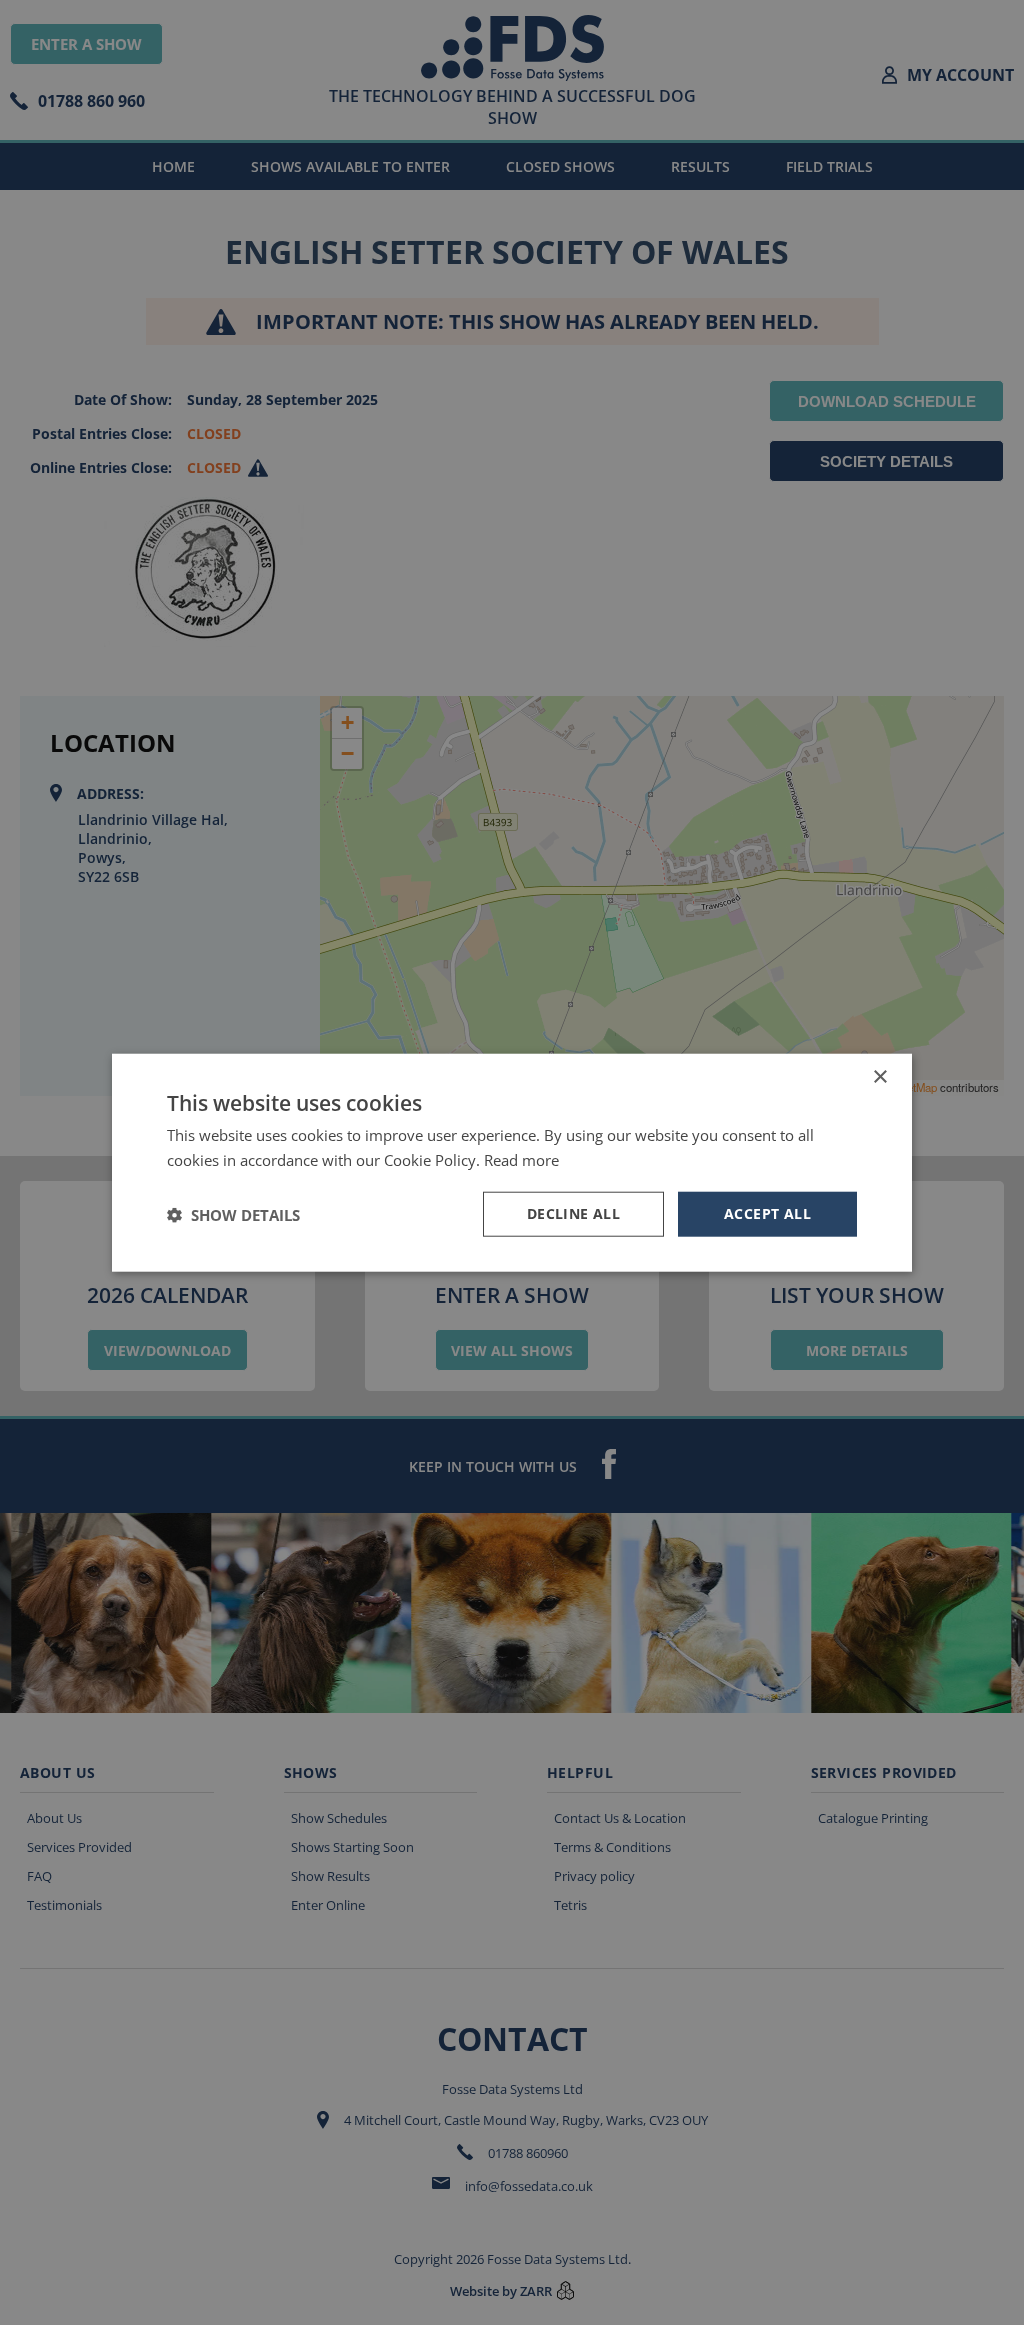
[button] (233, 1214)
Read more (521, 1159)
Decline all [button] (573, 1213)
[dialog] (512, 1162)
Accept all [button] (767, 1213)
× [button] (879, 1076)
